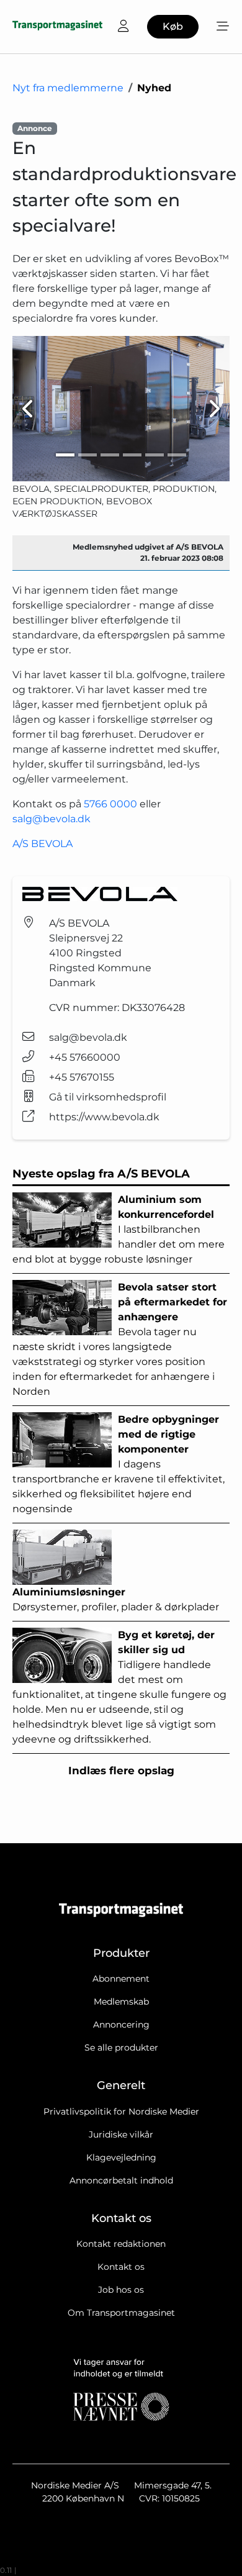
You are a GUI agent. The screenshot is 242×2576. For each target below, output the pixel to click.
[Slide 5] (155, 455)
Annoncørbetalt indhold (121, 2180)
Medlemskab (121, 2002)
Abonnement (121, 1979)
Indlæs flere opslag (121, 1771)
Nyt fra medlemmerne (68, 88)
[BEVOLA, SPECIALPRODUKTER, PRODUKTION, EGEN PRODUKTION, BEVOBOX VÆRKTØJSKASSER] (121, 408)
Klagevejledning (121, 2157)
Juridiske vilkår (121, 2134)
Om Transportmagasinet (121, 2313)
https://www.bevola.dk (104, 1117)
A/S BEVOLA (43, 844)
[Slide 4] (132, 455)
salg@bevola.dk (52, 819)
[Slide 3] (110, 455)
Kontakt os (121, 2267)
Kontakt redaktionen (121, 2244)
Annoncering (121, 2025)
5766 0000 (110, 804)
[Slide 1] (65, 455)
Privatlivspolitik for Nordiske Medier (121, 2111)
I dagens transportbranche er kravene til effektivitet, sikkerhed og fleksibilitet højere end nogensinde (119, 1464)
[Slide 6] (177, 455)
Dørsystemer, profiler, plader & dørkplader (116, 1599)
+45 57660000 (85, 1057)
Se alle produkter (121, 2048)
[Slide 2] (87, 455)
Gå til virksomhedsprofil (108, 1097)
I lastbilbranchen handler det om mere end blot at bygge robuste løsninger (119, 1229)
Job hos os (121, 2290)
